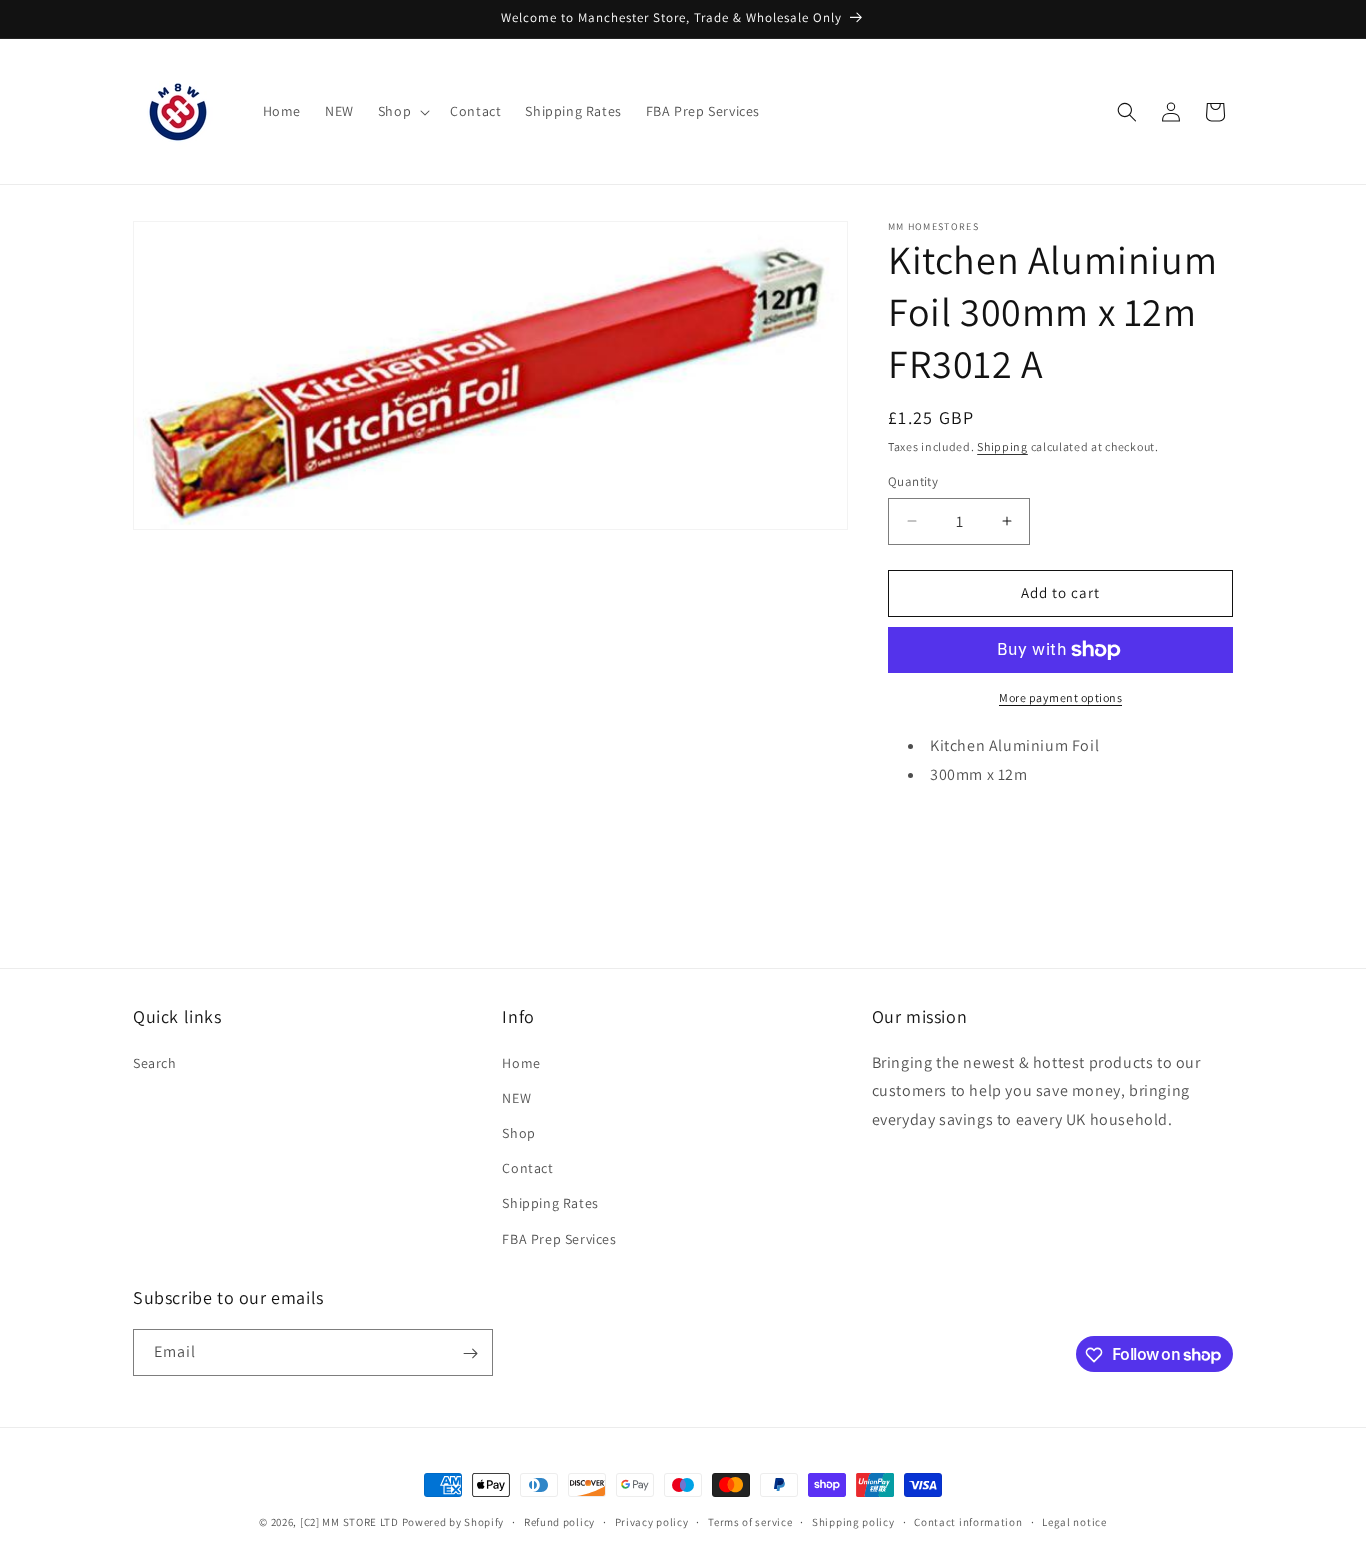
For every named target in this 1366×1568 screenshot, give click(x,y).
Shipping (1002, 446)
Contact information (968, 1521)
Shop (518, 1132)
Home (521, 1062)
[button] (402, 111)
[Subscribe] (470, 1353)
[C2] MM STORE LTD (349, 1522)
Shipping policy (853, 1521)
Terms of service (750, 1521)
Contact (527, 1168)
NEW (516, 1097)
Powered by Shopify (453, 1522)
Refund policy (559, 1521)
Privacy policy (652, 1521)
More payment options (1060, 697)
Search (155, 1062)
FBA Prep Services (559, 1238)
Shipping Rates (550, 1203)
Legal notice (1074, 1521)
